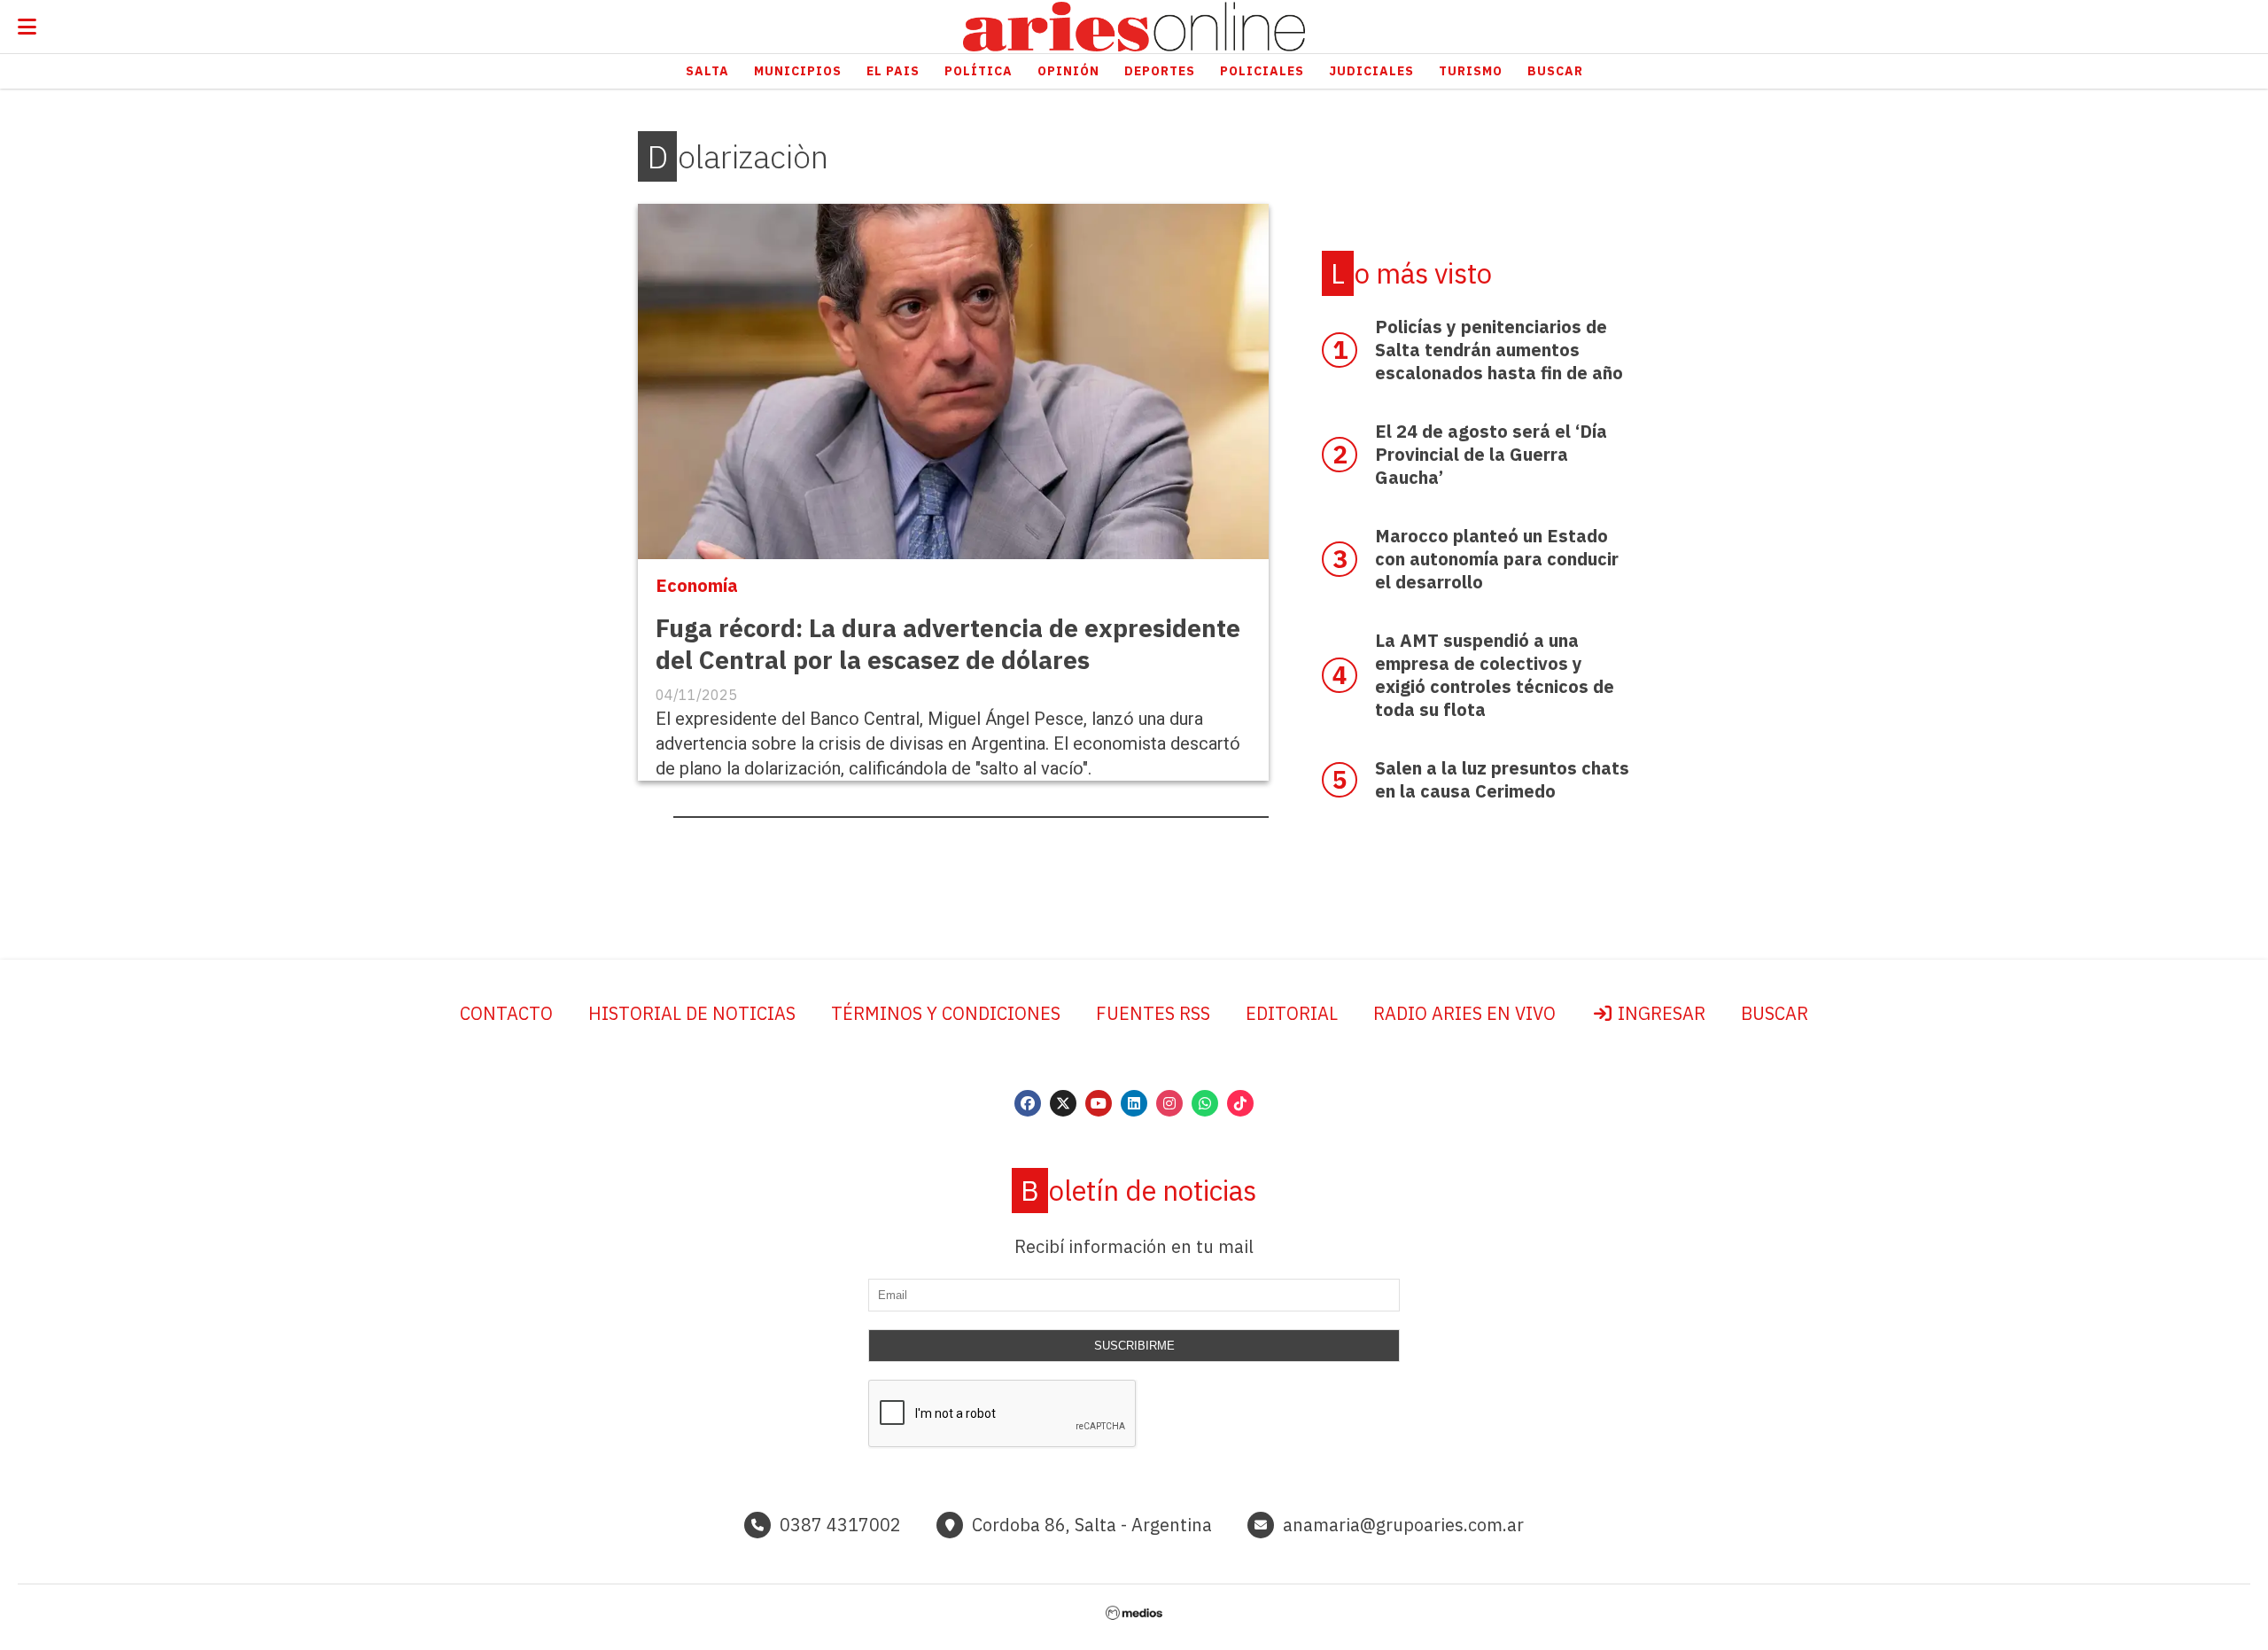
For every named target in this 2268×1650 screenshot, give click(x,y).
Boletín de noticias (1138, 1191)
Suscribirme (1134, 1346)
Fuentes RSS (1153, 1013)
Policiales (1262, 71)
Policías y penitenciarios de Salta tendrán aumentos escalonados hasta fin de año (1499, 350)
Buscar (1555, 71)
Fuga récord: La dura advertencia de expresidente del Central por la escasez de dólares (948, 644)
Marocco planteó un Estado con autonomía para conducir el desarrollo (1497, 559)
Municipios (798, 71)
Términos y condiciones (946, 1013)
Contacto (506, 1013)
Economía (697, 585)
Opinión (1068, 71)
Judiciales (1371, 71)
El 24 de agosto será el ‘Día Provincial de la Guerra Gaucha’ (1491, 454)
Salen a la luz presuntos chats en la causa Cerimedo (1502, 779)
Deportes (1160, 71)
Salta (707, 71)
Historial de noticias (692, 1013)
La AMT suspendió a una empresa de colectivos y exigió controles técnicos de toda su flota (1495, 675)
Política (979, 71)
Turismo (1471, 71)
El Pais (893, 71)
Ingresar (1659, 1013)
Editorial (1292, 1013)
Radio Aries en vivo (1464, 1013)
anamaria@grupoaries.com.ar (1403, 1525)
